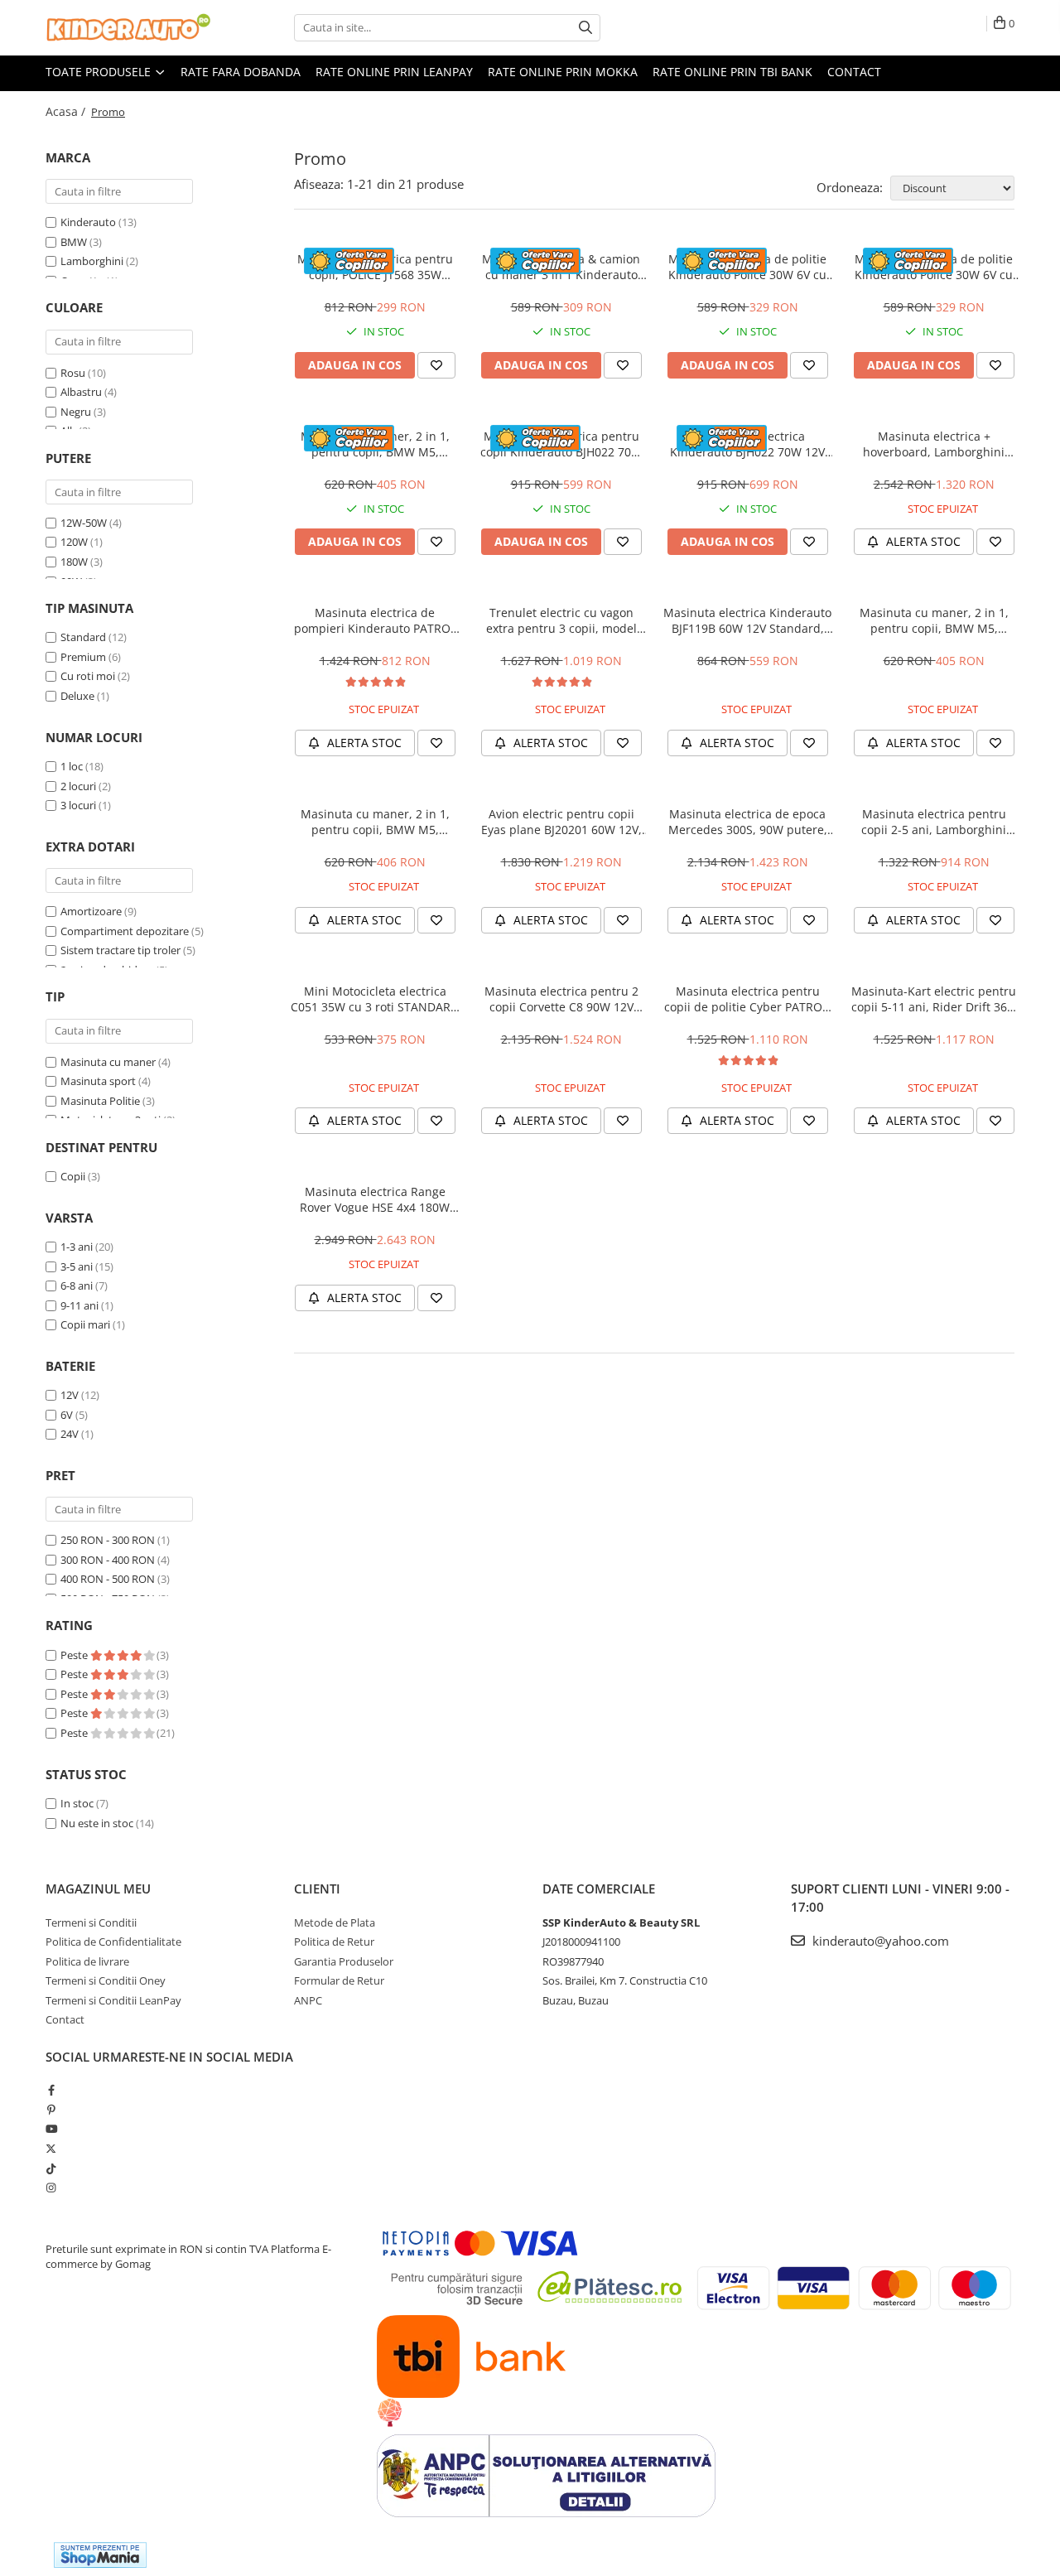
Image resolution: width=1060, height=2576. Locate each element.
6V (67, 1415)
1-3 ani (77, 1247)
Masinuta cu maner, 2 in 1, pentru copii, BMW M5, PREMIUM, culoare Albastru (934, 620)
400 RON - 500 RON (108, 1579)
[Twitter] (51, 2149)
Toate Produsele (100, 72)
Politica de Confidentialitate (113, 1942)
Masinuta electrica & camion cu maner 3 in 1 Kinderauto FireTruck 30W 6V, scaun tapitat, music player (561, 267)
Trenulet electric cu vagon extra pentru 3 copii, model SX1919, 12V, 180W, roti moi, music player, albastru (561, 620)
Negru (76, 412)
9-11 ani (79, 1305)
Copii (73, 1176)
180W (74, 562)
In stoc (77, 1803)
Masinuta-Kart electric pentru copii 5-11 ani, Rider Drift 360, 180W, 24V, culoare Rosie (934, 999)
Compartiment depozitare (125, 931)
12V (70, 1395)
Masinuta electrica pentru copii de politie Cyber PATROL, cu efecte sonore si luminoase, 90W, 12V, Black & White (748, 999)
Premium (83, 657)
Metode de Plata (335, 1922)
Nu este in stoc (97, 1823)
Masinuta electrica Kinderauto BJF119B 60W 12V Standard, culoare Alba (747, 620)
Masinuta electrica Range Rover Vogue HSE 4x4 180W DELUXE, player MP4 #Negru (375, 1199)
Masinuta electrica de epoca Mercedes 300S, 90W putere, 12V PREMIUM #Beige (748, 822)
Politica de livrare (87, 1961)
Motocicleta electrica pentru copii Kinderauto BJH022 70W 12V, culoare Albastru (561, 444)
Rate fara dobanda (241, 72)
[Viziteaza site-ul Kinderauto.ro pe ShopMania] (100, 2555)
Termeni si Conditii (91, 1922)
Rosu (73, 373)
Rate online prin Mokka (563, 72)
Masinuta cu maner (108, 1062)
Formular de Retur (339, 1980)
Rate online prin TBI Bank (732, 72)
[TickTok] (51, 2168)
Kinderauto (88, 222)
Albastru (81, 392)
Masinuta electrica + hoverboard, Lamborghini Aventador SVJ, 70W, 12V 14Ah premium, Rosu (934, 444)
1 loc (72, 766)
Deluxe (77, 696)
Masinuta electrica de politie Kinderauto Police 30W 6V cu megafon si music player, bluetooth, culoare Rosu (934, 267)
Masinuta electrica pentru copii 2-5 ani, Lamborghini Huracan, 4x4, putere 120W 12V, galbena (934, 822)
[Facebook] (51, 2090)
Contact (854, 72)
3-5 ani (77, 1266)
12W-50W (84, 523)
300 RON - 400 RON (108, 1560)
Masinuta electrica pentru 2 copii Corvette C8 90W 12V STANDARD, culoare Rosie (561, 999)
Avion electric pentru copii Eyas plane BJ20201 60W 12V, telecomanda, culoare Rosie (561, 822)
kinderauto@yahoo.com (879, 1941)
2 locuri (78, 786)
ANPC (308, 2000)
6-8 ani (77, 1286)
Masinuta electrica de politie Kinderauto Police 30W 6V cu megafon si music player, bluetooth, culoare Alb (747, 267)
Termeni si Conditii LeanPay (113, 2000)
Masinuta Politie (100, 1101)
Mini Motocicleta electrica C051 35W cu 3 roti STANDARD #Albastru (375, 999)
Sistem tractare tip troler (120, 950)
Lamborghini (92, 261)
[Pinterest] (51, 2110)
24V (70, 1434)
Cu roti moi (88, 676)
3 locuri (78, 805)
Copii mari (85, 1324)
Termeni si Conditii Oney (106, 1980)
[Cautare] (585, 28)
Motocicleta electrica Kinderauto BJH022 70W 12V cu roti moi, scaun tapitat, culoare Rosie (747, 444)
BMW (74, 242)
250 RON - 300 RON (108, 1540)
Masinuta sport (98, 1081)
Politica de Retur (334, 1942)
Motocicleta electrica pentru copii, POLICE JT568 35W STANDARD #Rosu (375, 267)
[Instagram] (51, 2188)
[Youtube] (51, 2129)
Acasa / (67, 111)
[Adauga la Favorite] (436, 365)
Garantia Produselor (344, 1961)
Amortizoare (91, 911)
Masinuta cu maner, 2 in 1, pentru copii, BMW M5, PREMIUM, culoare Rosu (375, 444)
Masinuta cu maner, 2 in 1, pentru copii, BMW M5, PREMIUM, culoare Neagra (375, 822)
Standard (83, 637)
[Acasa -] (128, 28)
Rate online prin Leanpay (394, 72)
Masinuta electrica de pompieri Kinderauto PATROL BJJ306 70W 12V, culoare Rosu (375, 620)
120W (74, 542)
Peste (75, 1655)
